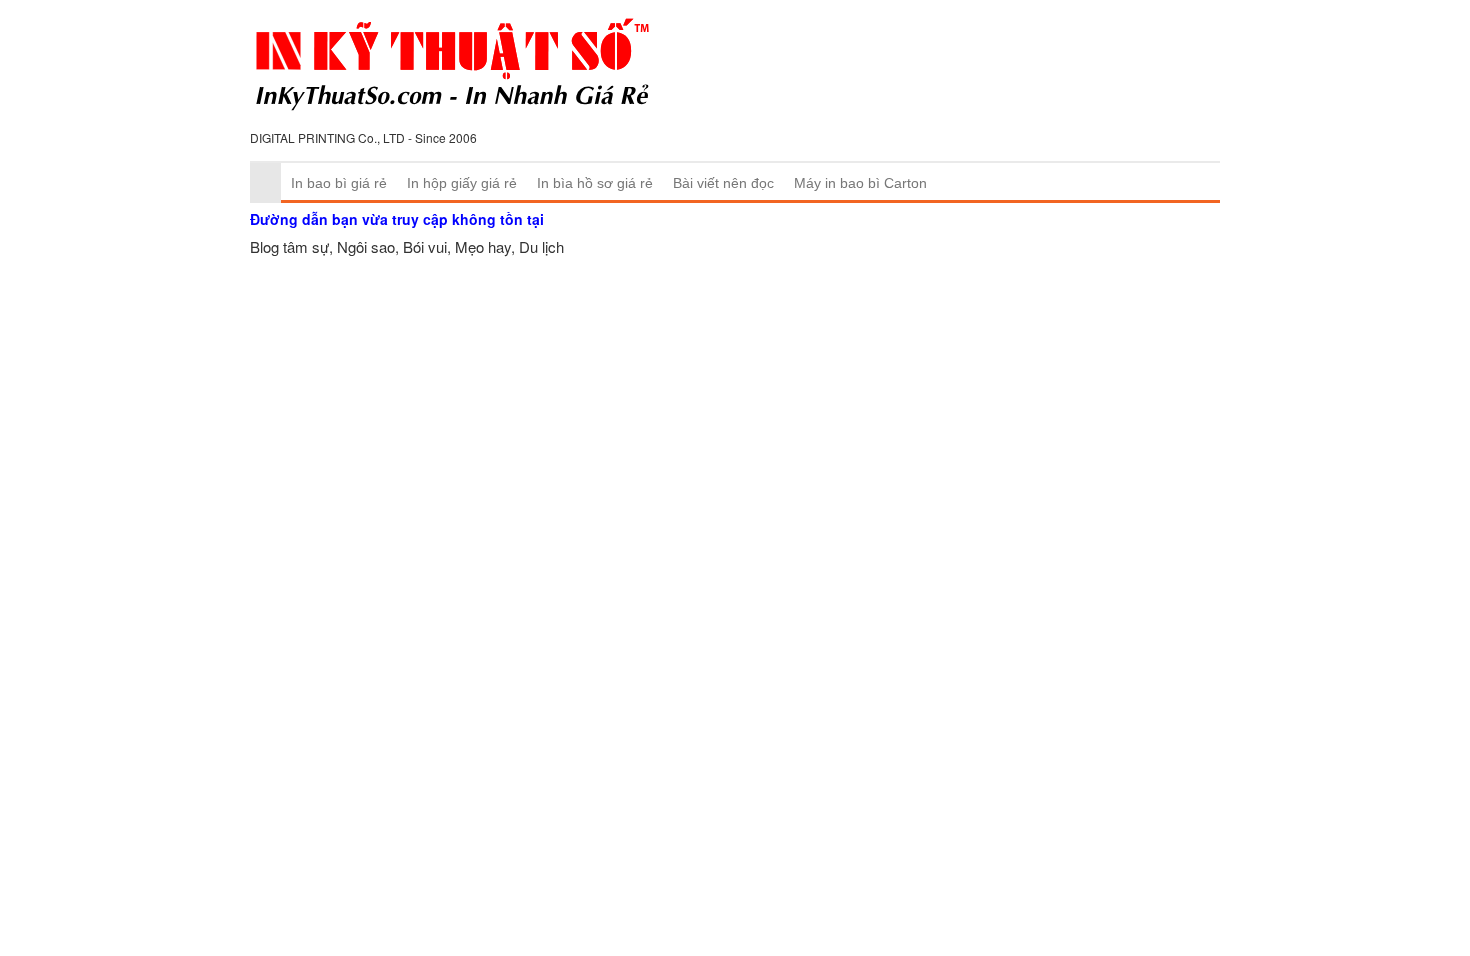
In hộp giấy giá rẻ (462, 183)
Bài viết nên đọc (723, 183)
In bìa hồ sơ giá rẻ (595, 183)
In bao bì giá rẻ (339, 183)
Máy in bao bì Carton (860, 183)
